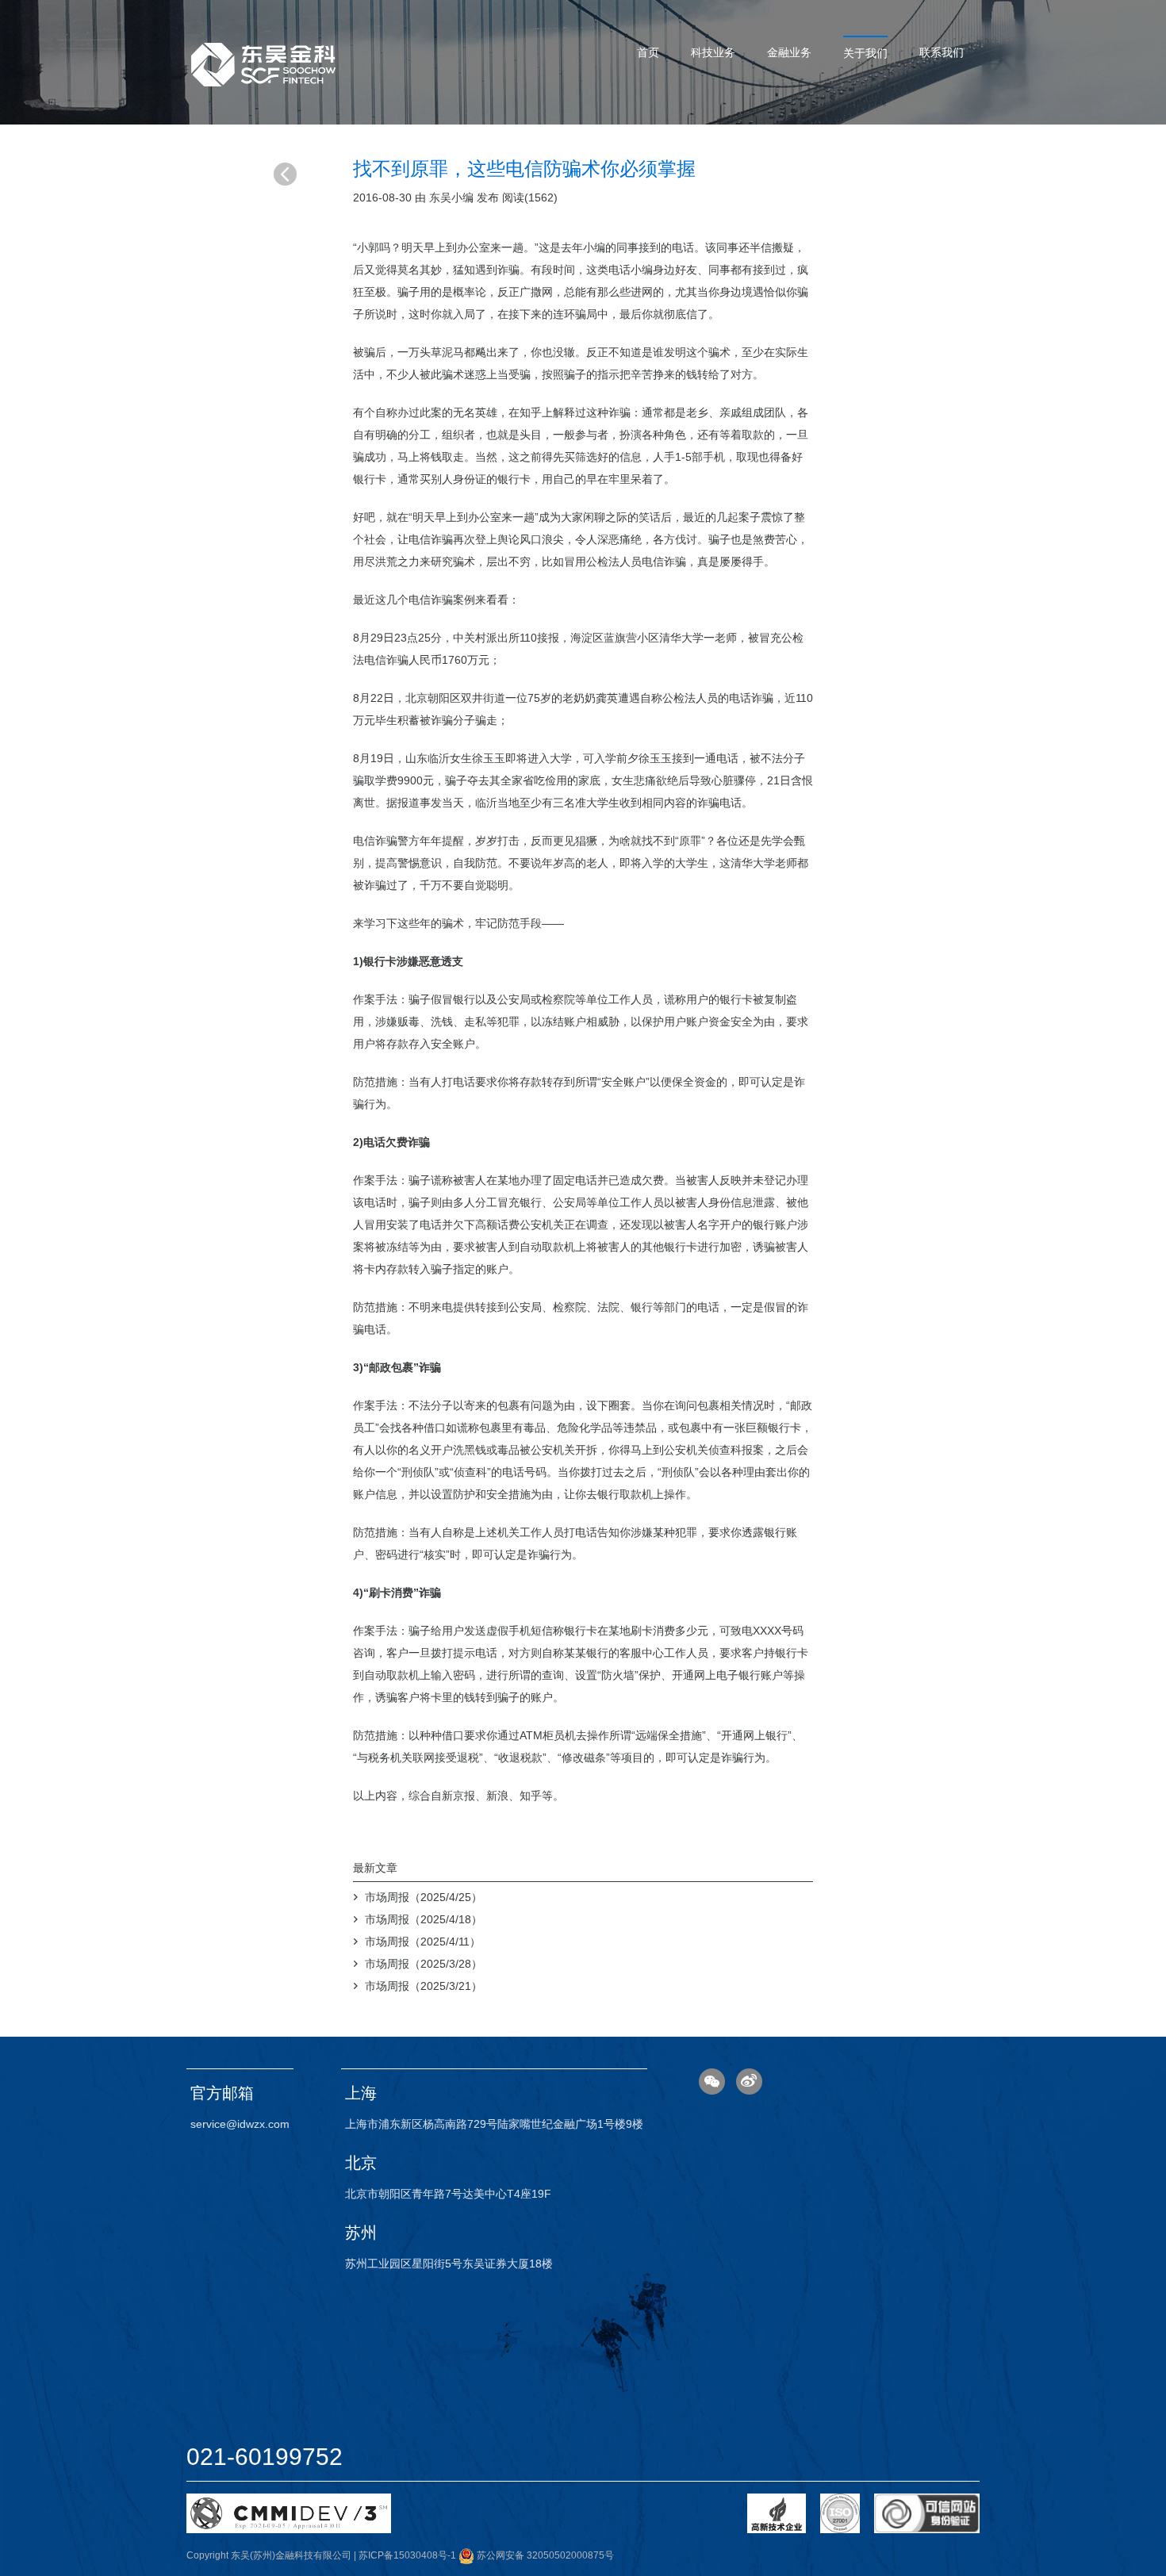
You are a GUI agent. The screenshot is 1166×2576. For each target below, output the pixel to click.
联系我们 (942, 52)
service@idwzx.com (240, 2124)
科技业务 (713, 52)
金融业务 (789, 52)
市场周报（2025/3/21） (424, 1986)
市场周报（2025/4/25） (424, 1897)
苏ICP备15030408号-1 (407, 2555)
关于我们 (865, 53)
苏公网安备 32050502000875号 (544, 2555)
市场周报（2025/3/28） (424, 1964)
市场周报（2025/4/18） (424, 1919)
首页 (648, 52)
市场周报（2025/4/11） (423, 1942)
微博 (749, 2081)
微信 (712, 2081)
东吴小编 (451, 197)
